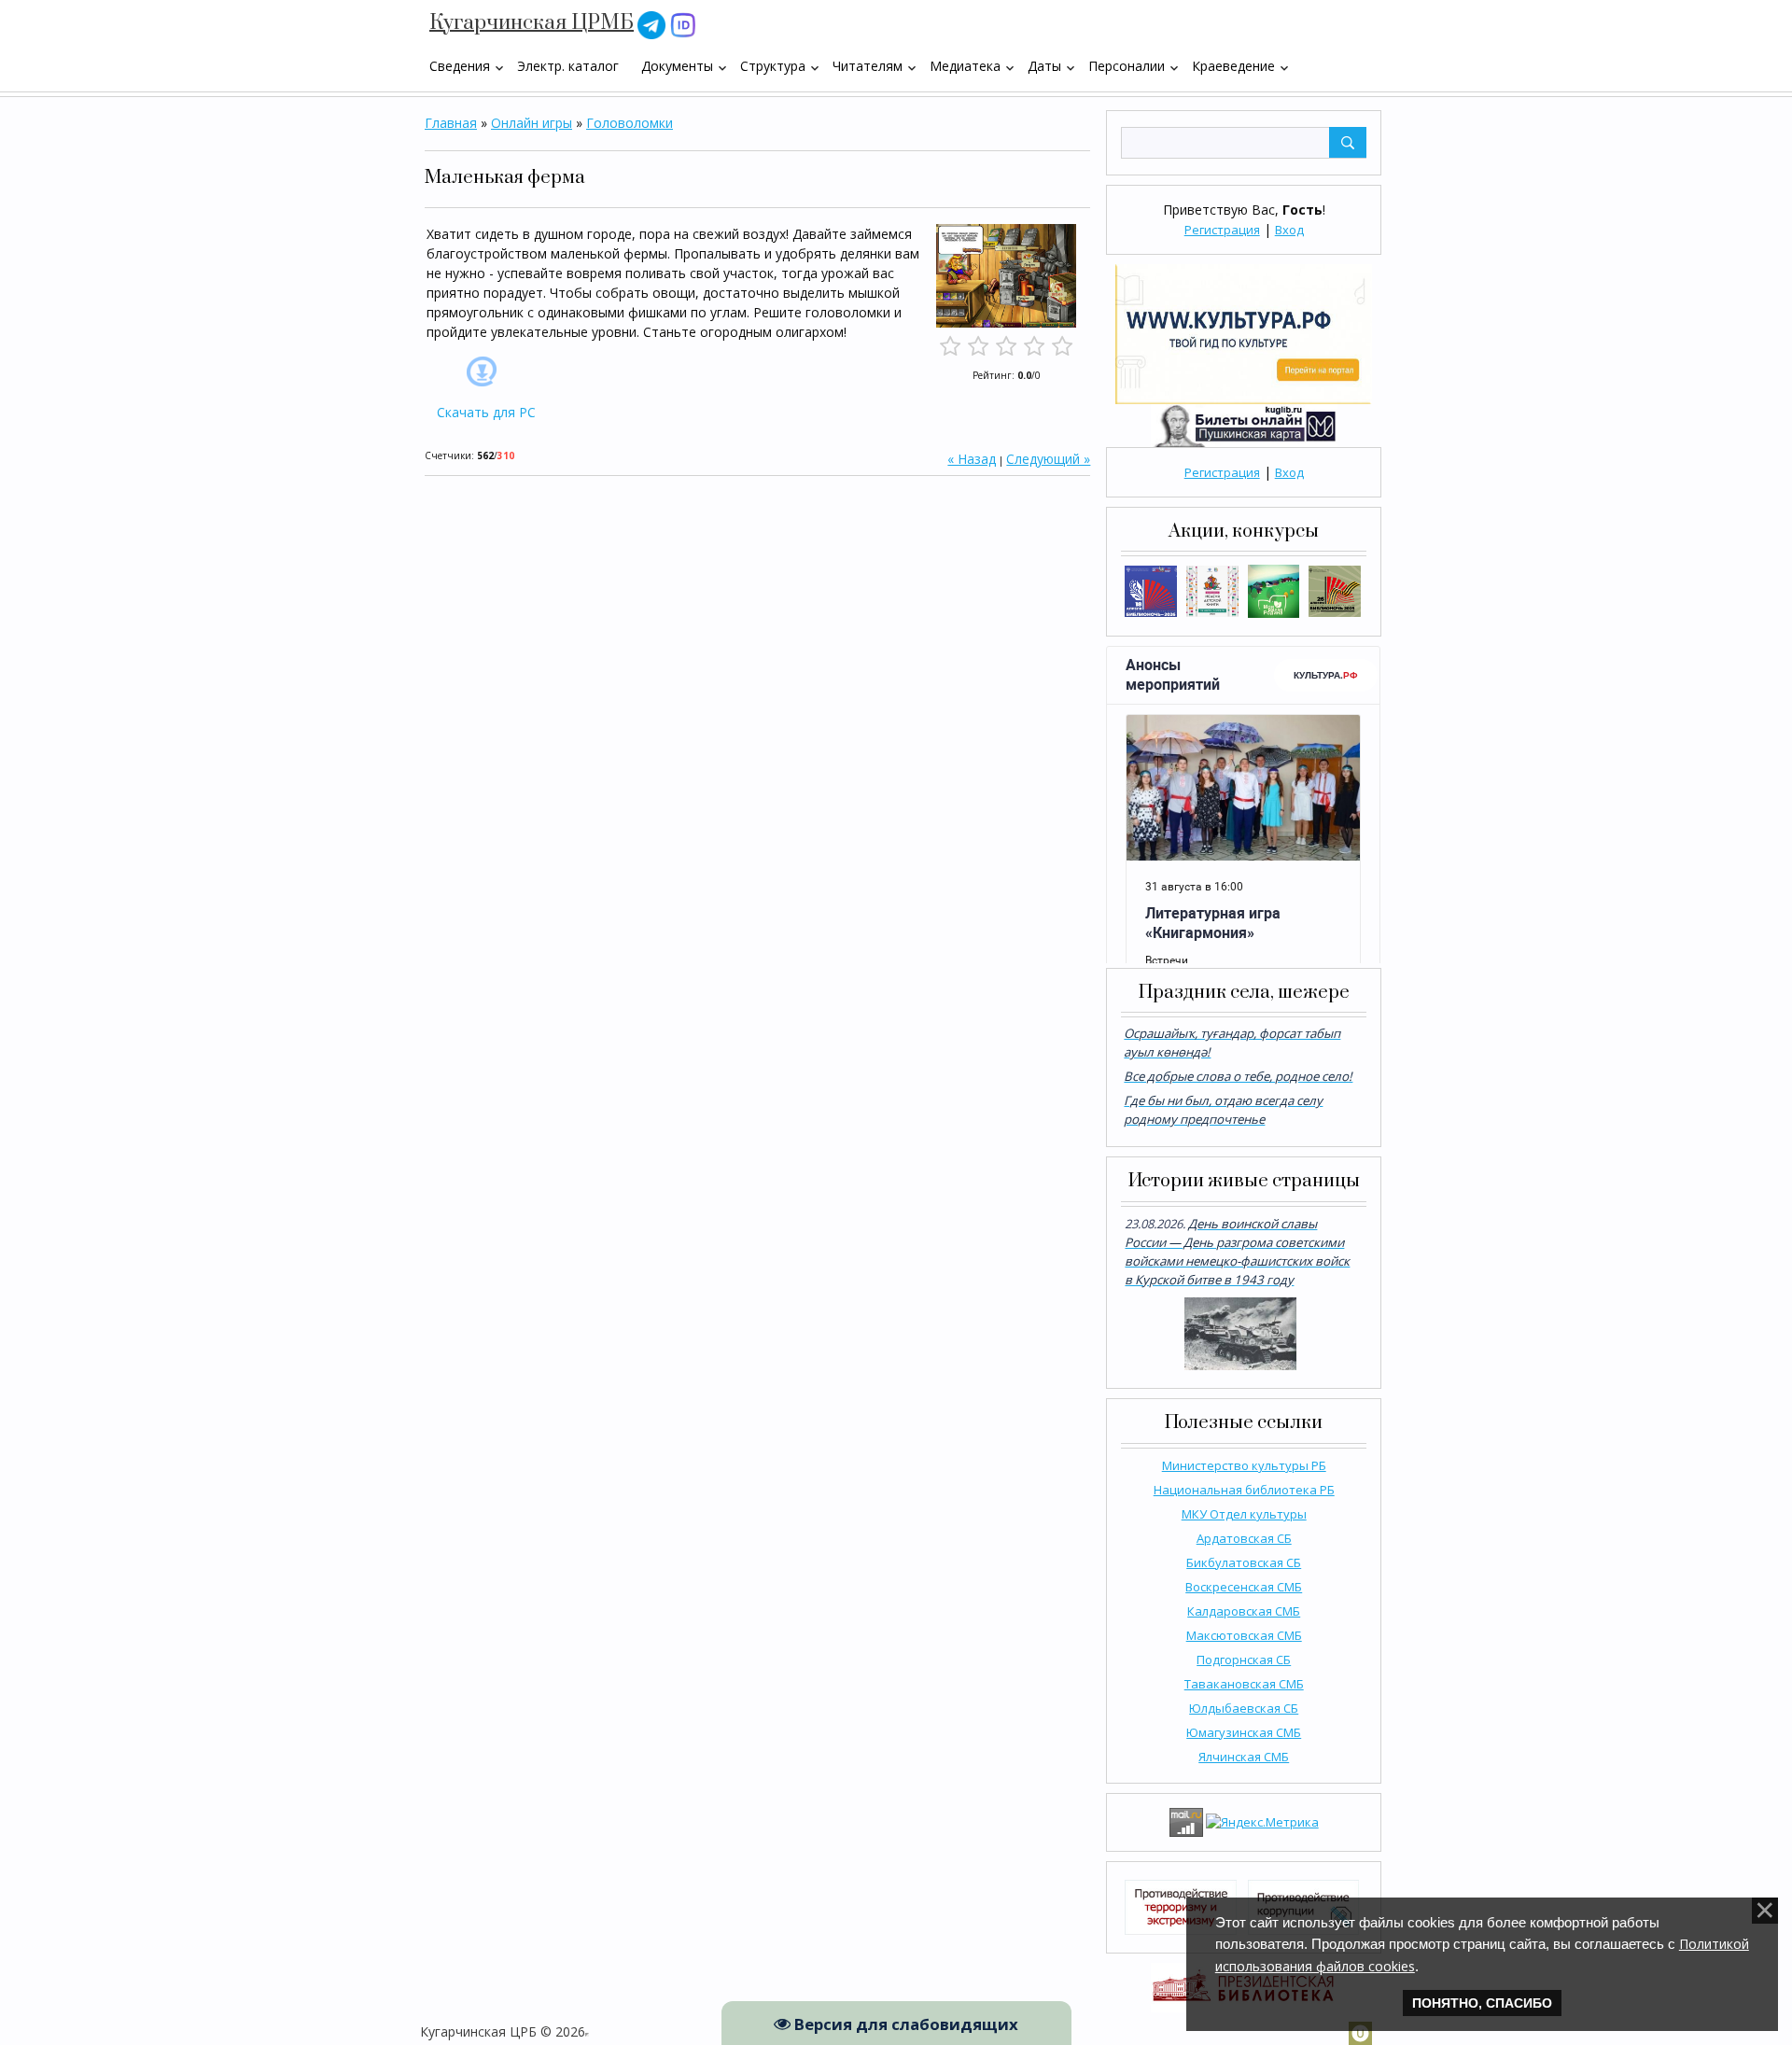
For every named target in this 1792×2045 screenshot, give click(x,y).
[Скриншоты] (1006, 276)
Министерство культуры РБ (1244, 1465)
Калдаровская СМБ (1244, 1611)
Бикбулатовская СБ (1244, 1562)
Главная (451, 123)
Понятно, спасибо (1482, 2003)
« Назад (972, 459)
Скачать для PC (486, 412)
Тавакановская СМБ (1244, 1684)
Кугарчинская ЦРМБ (532, 23)
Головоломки (630, 123)
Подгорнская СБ (1244, 1660)
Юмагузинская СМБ (1244, 1732)
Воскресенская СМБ (1244, 1587)
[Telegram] (651, 24)
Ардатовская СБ (1244, 1538)
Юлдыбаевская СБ (1244, 1708)
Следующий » (1048, 459)
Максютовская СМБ (1244, 1635)
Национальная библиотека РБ (1244, 1490)
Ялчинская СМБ (1244, 1757)
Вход (1289, 230)
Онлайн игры (532, 123)
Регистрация (1222, 230)
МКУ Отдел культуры (1244, 1514)
